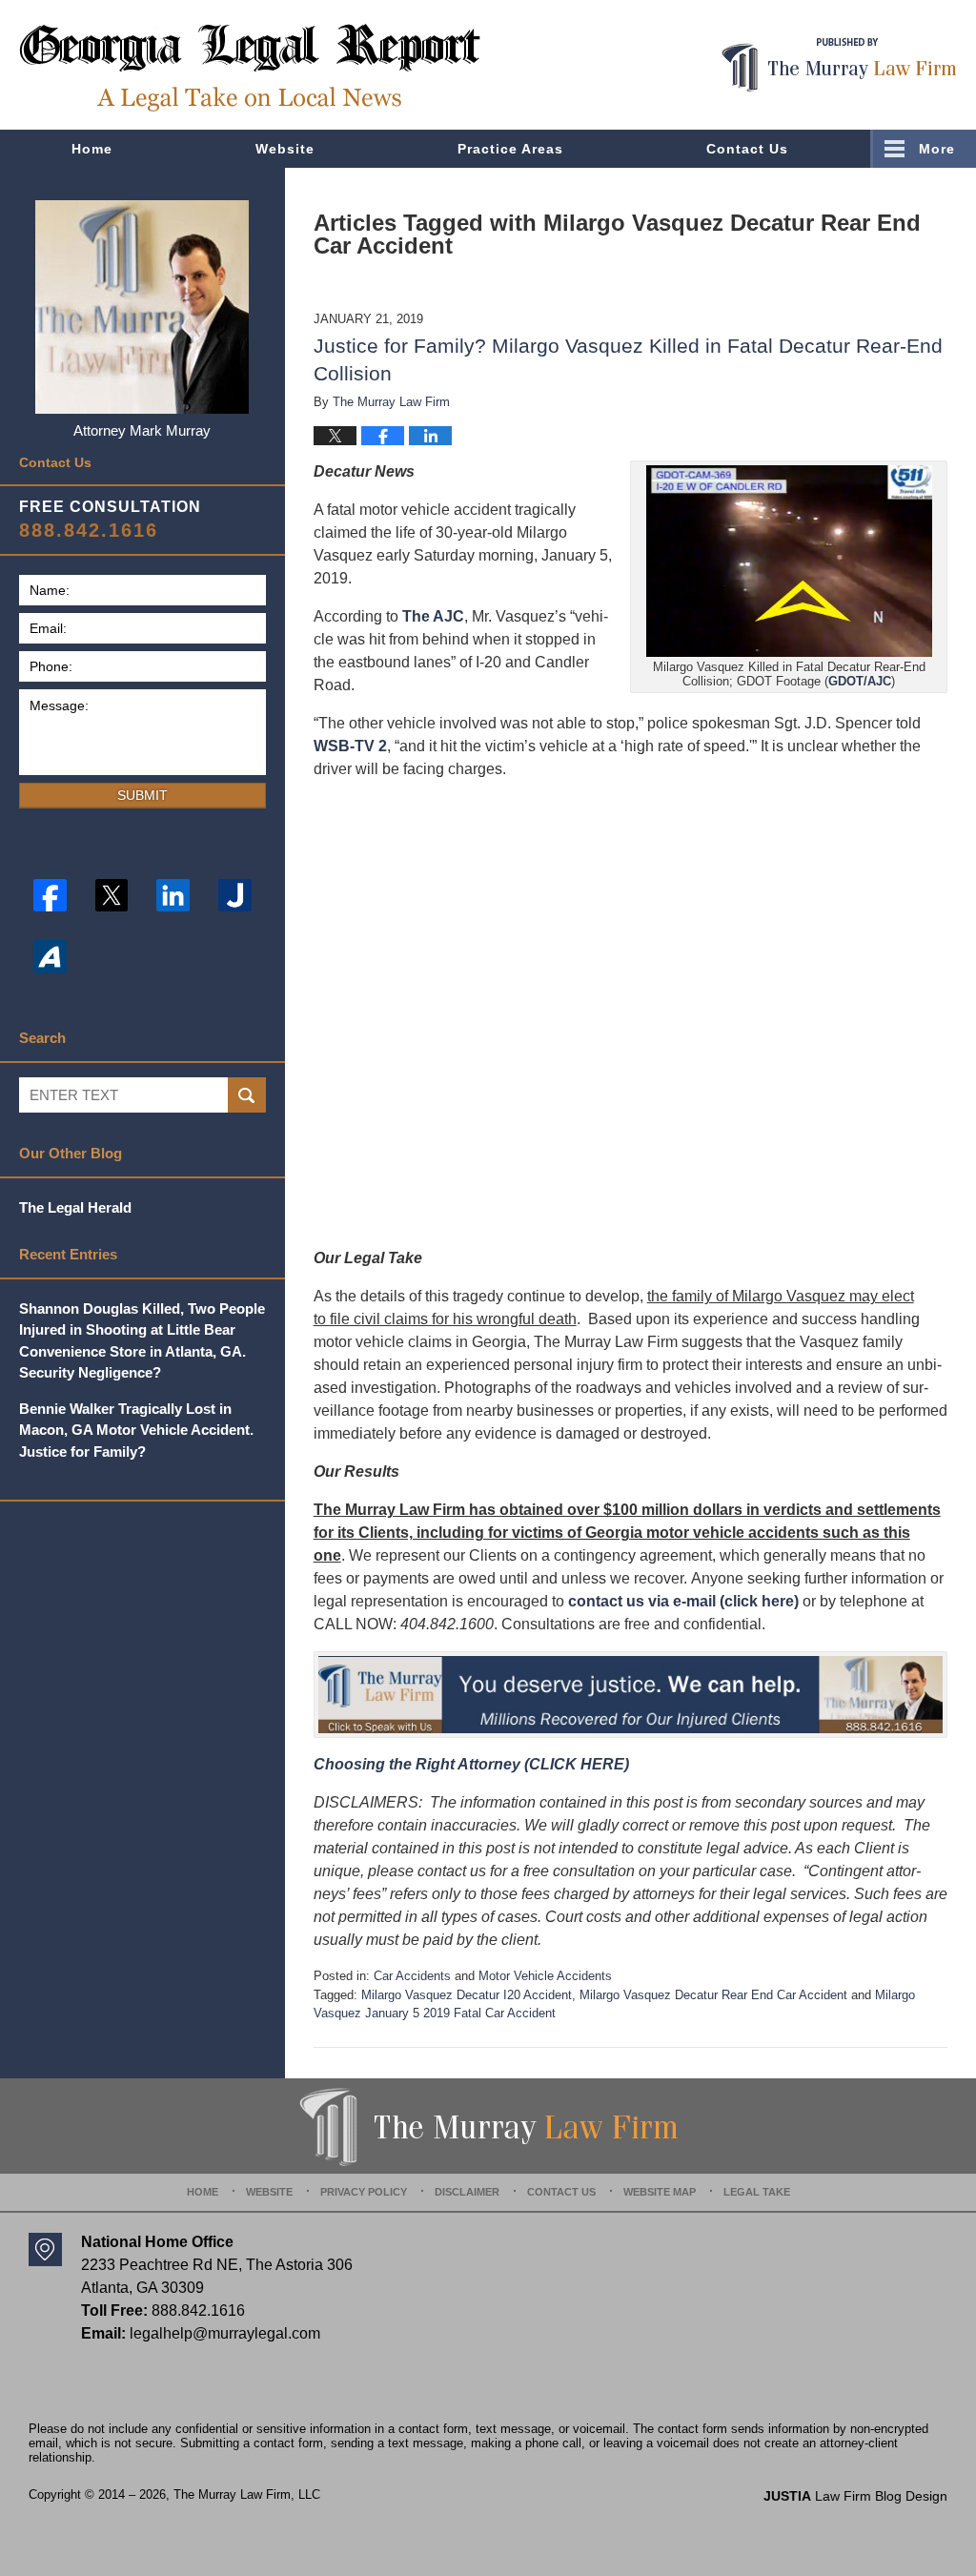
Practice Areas (510, 149)
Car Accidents (412, 1976)
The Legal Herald (75, 1207)
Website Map (660, 2192)
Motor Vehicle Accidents (545, 1976)
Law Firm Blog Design (855, 2496)
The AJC (433, 616)
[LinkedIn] (173, 896)
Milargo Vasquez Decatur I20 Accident (467, 1995)
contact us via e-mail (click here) (683, 1601)
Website (285, 149)
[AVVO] (50, 957)
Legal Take (757, 2192)
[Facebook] (50, 896)
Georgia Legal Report (250, 67)
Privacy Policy (364, 2192)
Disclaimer (467, 2192)
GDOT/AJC (860, 681)
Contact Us (747, 149)
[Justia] (235, 896)
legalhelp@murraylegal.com (225, 2333)
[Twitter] (112, 896)
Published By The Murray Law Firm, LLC (839, 65)
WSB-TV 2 (350, 746)
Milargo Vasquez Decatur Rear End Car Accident (713, 1995)
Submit (142, 795)
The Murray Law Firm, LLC (247, 2494)
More (937, 149)
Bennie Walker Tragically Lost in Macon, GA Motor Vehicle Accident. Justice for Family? (136, 1430)
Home (92, 149)
